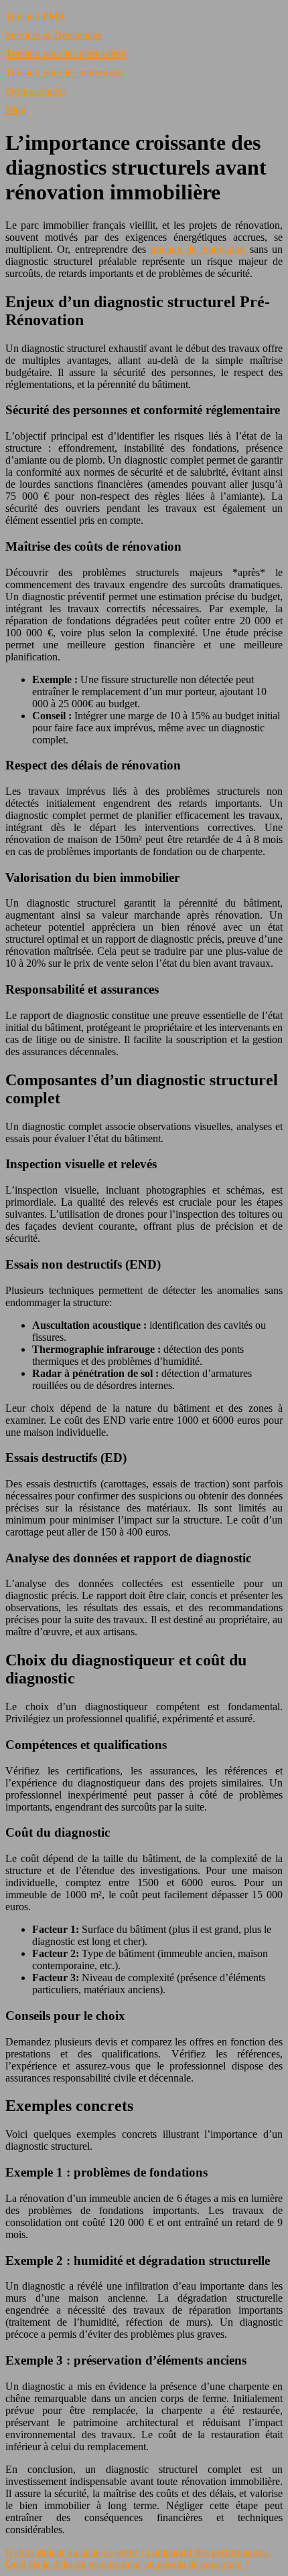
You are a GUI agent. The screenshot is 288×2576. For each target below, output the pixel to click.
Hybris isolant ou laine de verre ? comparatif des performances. (138, 2552)
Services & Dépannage (54, 35)
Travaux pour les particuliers (65, 54)
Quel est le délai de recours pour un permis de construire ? (128, 2564)
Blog (16, 110)
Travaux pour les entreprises (65, 73)
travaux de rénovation (200, 249)
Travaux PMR (35, 16)
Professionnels (36, 91)
